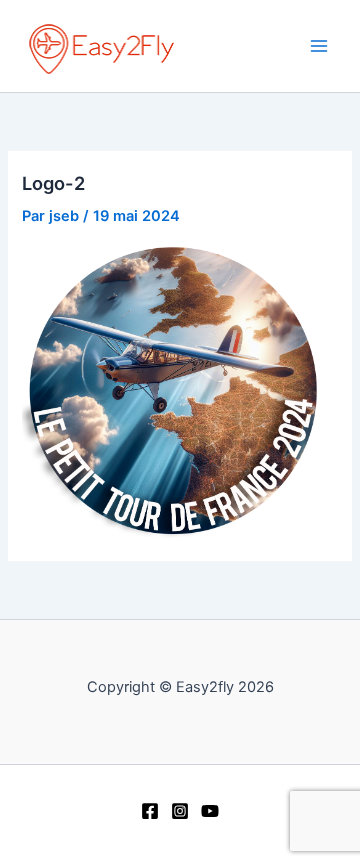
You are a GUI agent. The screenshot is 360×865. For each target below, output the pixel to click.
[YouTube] (210, 811)
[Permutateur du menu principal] (319, 46)
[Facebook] (150, 811)
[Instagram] (180, 811)
